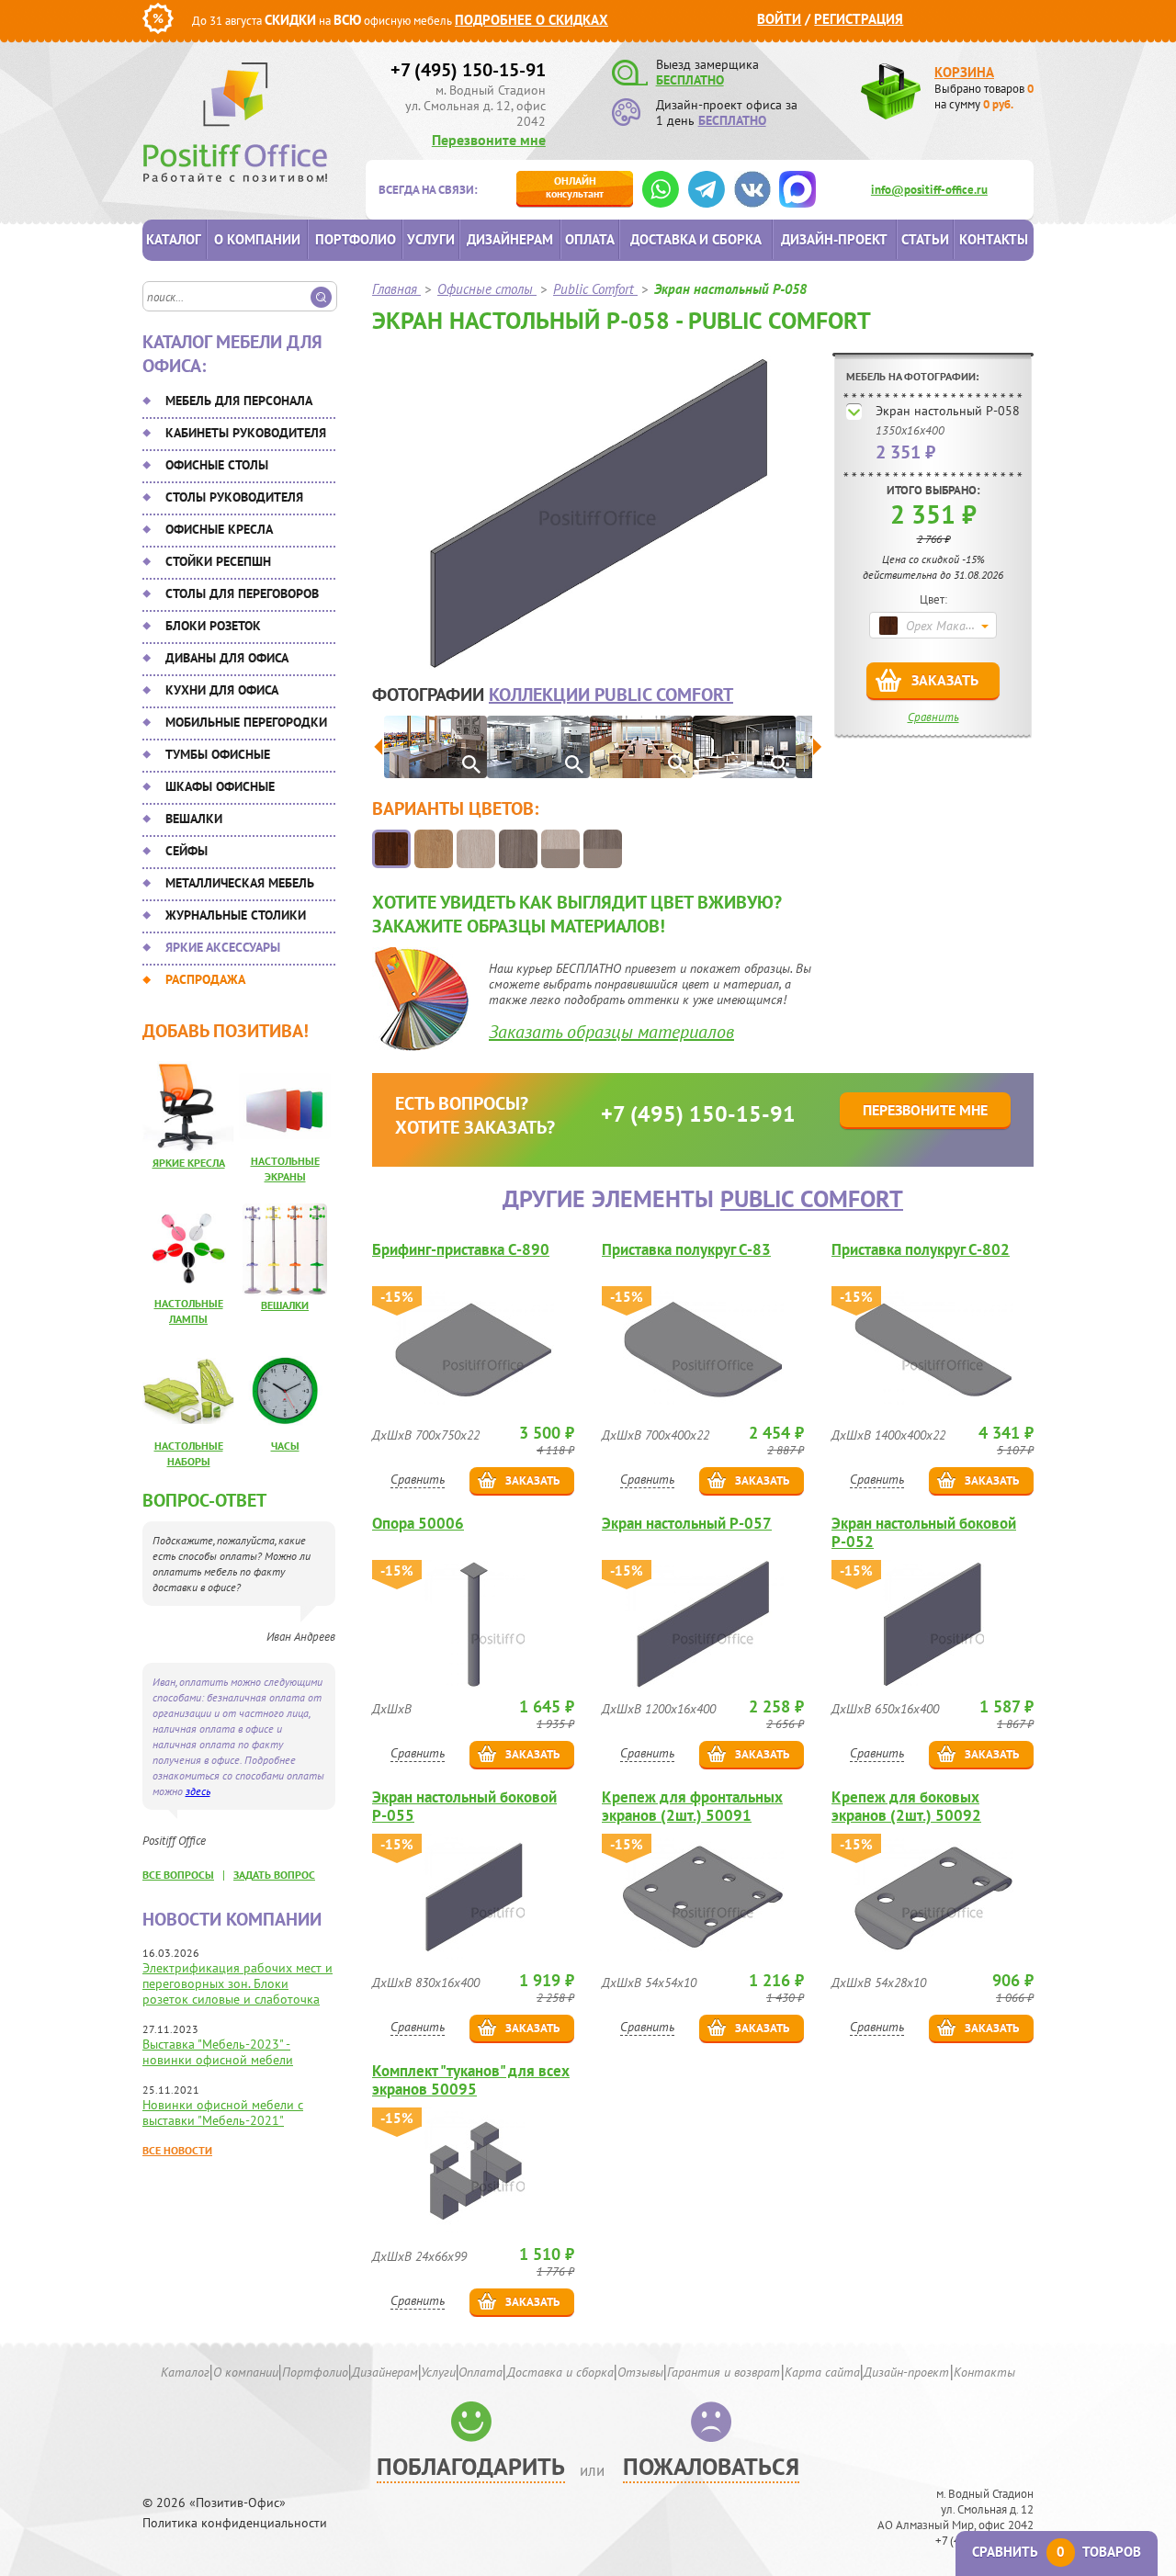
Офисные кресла (219, 529)
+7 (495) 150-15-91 (468, 70)
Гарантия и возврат (724, 2372)
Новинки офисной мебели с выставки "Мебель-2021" (223, 2113)
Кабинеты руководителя (246, 433)
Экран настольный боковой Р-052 (924, 1532)
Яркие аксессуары (223, 947)
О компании (257, 239)
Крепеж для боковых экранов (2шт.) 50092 (906, 1806)
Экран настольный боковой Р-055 (464, 1806)
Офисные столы (217, 465)
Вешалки (194, 819)
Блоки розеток (213, 626)
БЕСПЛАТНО (690, 80)
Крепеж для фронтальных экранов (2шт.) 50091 (692, 1806)
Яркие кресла (189, 1163)
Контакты (994, 239)
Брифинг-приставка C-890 (461, 1250)
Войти (779, 19)
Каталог (174, 239)
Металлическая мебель (240, 883)
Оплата (590, 239)
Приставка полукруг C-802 (921, 1250)
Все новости (177, 2150)
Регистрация (859, 19)
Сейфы (187, 851)
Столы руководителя (234, 497)
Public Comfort (812, 1198)
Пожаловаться (711, 2466)
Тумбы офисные (218, 754)
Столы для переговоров (242, 593)
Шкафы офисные (220, 786)
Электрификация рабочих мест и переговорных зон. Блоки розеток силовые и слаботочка (237, 1983)
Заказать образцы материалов (611, 1032)
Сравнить (933, 717)
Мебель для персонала (239, 401)
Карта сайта (822, 2372)
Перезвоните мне (489, 140)
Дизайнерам (510, 239)
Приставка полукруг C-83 (686, 1250)
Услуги (431, 239)
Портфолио (356, 239)
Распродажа (205, 979)
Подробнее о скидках (531, 20)
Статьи (925, 239)
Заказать (945, 680)
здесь (198, 1791)
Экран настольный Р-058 (948, 411)
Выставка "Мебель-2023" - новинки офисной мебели (218, 2052)
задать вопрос (274, 1875)
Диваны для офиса (227, 658)
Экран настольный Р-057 (687, 1524)
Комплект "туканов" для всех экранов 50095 (471, 2080)
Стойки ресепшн (218, 561)
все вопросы (178, 1875)
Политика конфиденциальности (235, 2523)
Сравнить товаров (1057, 2552)
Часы (285, 1446)
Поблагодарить (471, 2466)
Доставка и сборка (696, 239)
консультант (575, 187)
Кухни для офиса (222, 690)
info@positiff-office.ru (929, 190)
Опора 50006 (418, 1524)
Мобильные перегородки (246, 722)
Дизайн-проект (834, 239)
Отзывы (640, 2372)
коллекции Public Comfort (611, 695)
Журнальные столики (236, 915)
